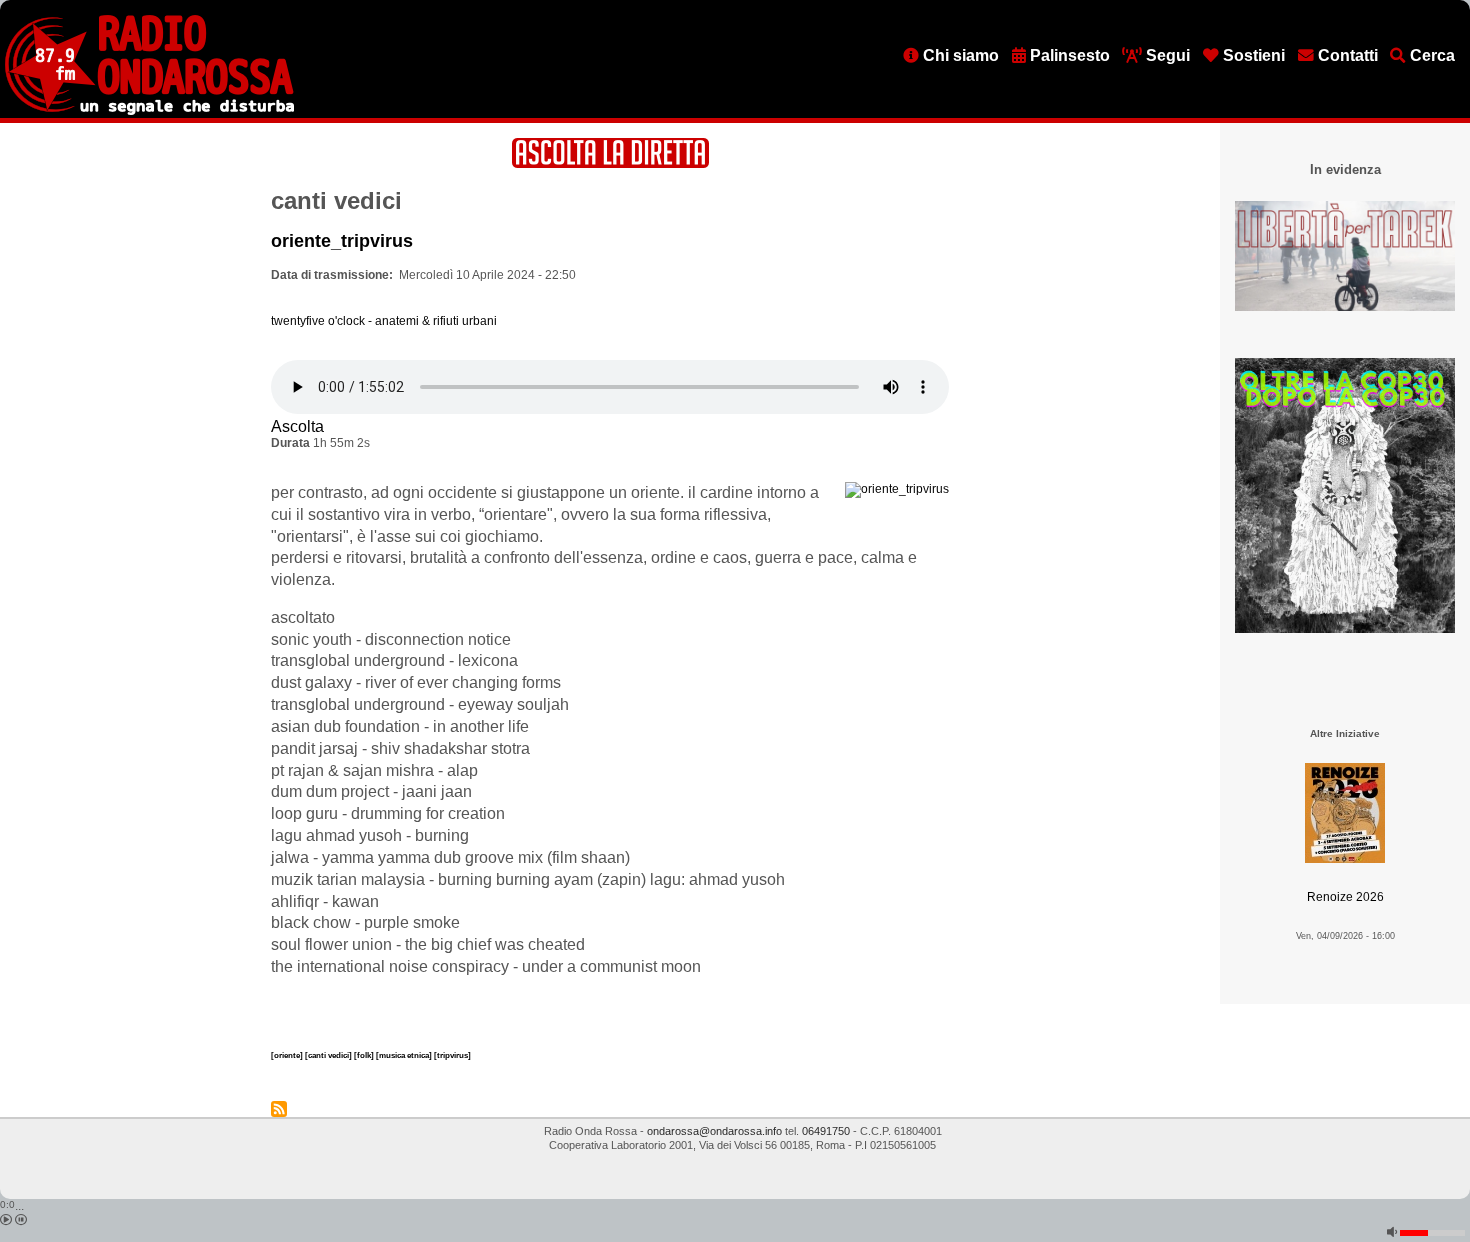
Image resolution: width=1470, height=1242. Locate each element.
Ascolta (297, 426)
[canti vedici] (329, 1055)
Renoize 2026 (1345, 897)
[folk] (365, 1055)
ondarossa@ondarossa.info (714, 1131)
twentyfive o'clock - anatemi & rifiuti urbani (384, 321)
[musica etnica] (405, 1055)
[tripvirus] (452, 1055)
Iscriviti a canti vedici (279, 1109)
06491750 (826, 1131)
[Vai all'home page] (149, 111)
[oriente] (288, 1055)
